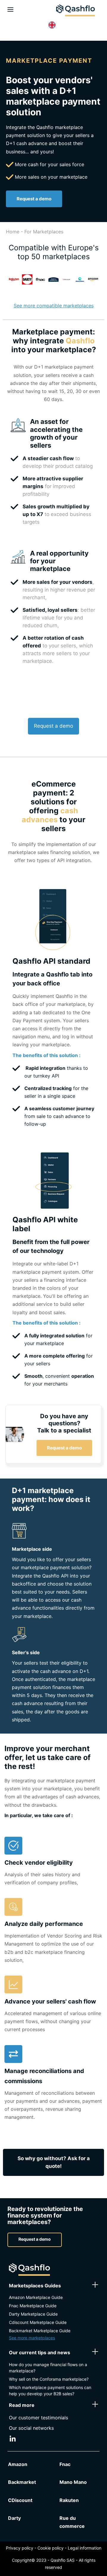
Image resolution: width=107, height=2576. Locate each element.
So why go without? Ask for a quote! (54, 2162)
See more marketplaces (32, 2338)
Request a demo (34, 199)
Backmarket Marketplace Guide (40, 2331)
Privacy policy (20, 2548)
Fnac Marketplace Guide (33, 2306)
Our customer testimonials (38, 2418)
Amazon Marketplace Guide (36, 2298)
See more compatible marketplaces (54, 306)
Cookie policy (51, 2548)
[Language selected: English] (53, 25)
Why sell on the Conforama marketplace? (49, 2379)
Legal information (85, 2548)
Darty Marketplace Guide (33, 2314)
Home (13, 232)
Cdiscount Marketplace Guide (38, 2323)
